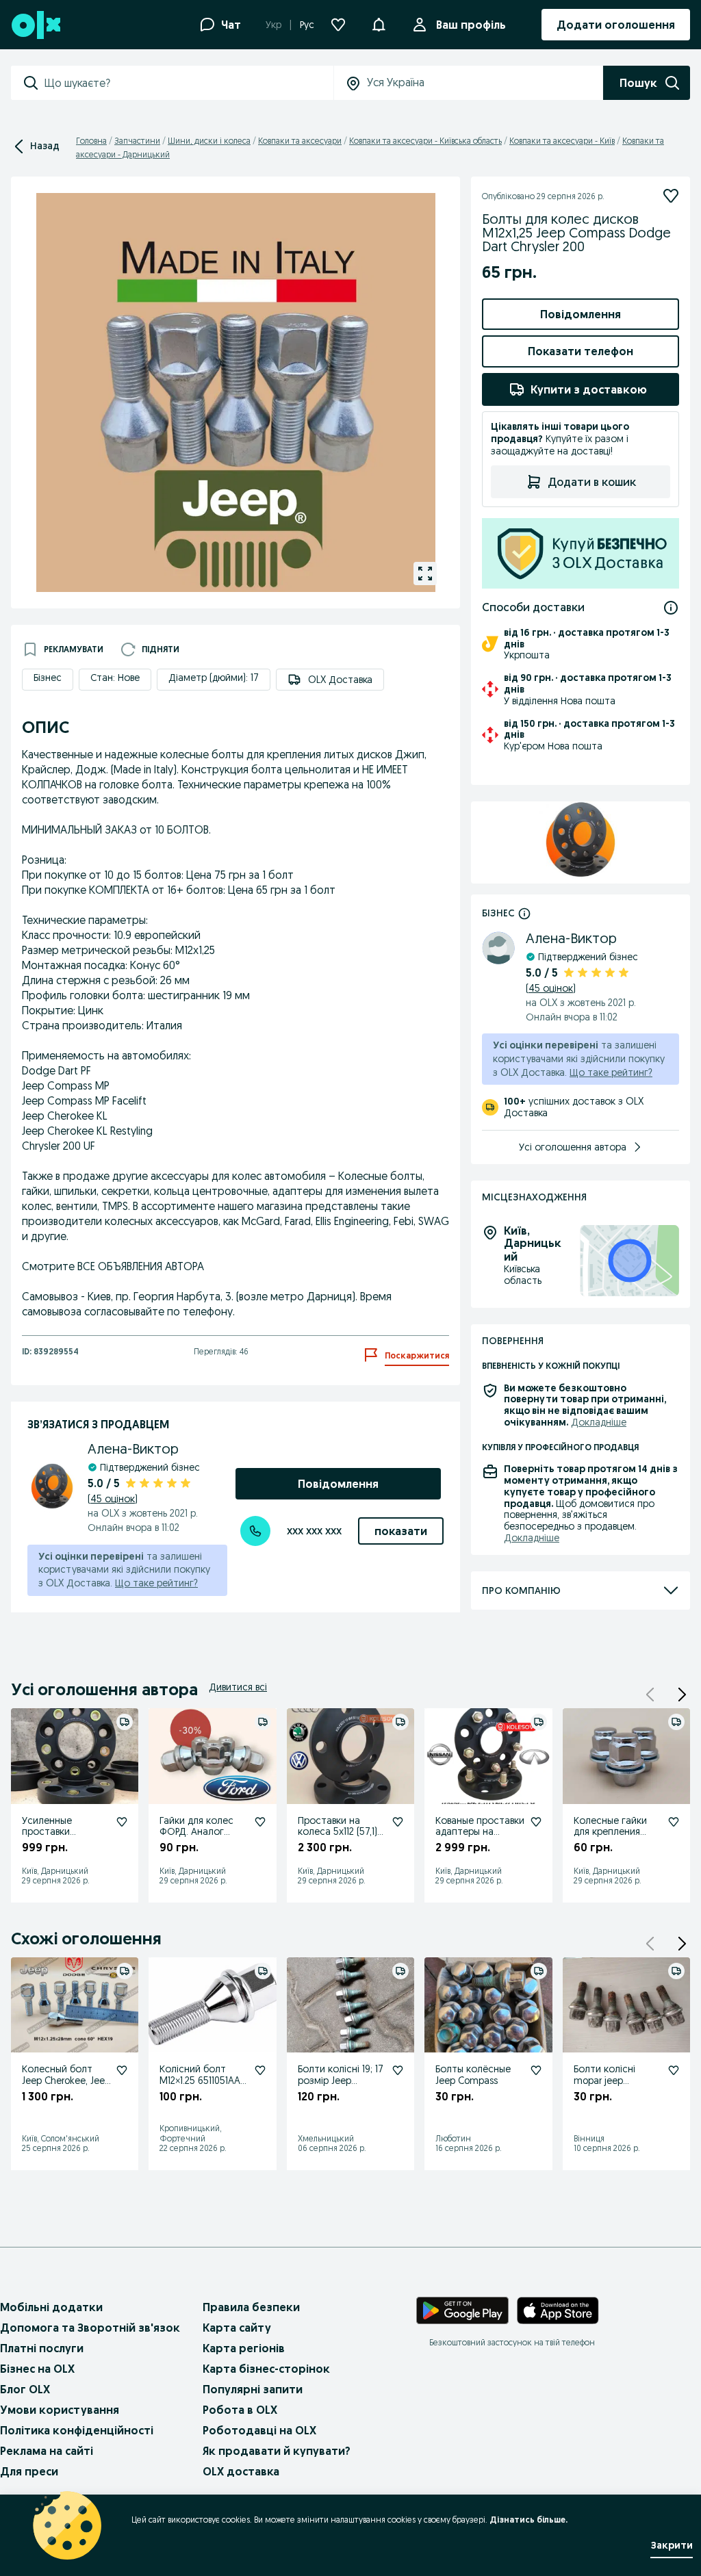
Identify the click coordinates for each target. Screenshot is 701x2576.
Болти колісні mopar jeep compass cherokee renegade (615, 2086)
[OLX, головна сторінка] (35, 25)
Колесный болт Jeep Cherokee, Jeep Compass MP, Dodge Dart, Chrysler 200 (66, 2086)
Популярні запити (253, 2389)
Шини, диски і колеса (209, 141)
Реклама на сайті (47, 2451)
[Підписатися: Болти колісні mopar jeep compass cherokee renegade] (674, 2070)
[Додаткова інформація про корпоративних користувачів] (524, 913)
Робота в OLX (240, 2410)
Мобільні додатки (51, 2307)
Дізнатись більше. (528, 2520)
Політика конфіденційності (77, 2430)
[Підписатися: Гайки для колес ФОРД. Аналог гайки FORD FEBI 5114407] (260, 1822)
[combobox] (189, 83)
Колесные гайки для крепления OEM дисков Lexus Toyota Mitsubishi (614, 1838)
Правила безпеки (251, 2307)
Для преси (29, 2471)
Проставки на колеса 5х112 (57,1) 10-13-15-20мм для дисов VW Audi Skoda (337, 1843)
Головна (91, 141)
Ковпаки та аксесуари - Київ (562, 141)
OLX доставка (241, 2471)
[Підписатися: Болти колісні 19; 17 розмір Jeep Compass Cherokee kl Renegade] (398, 2070)
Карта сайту (237, 2328)
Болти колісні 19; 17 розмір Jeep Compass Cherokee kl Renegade (341, 2086)
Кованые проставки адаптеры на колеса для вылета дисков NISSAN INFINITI (480, 1843)
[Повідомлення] (379, 25)
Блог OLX (25, 2389)
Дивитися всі (238, 1687)
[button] (682, 1695)
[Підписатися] (671, 196)
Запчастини (137, 141)
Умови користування (60, 2410)
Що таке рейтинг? (156, 1583)
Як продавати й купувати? (277, 2451)
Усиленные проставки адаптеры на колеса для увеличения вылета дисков (65, 1849)
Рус (307, 25)
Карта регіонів (244, 2348)
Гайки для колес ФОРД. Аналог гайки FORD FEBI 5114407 (196, 1838)
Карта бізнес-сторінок (266, 2369)
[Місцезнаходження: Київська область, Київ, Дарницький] (629, 1261)
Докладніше (599, 1422)
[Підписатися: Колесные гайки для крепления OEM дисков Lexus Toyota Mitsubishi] (674, 1822)
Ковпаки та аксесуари (300, 141)
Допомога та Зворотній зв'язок (90, 2328)
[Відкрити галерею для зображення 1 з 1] (425, 574)
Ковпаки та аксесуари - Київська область (425, 141)
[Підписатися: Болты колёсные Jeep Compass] (536, 2070)
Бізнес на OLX (37, 2369)
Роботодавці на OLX (259, 2430)
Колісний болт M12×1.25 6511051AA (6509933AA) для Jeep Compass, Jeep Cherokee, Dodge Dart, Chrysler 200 (203, 2098)
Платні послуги (42, 2348)
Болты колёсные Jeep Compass (473, 2075)
